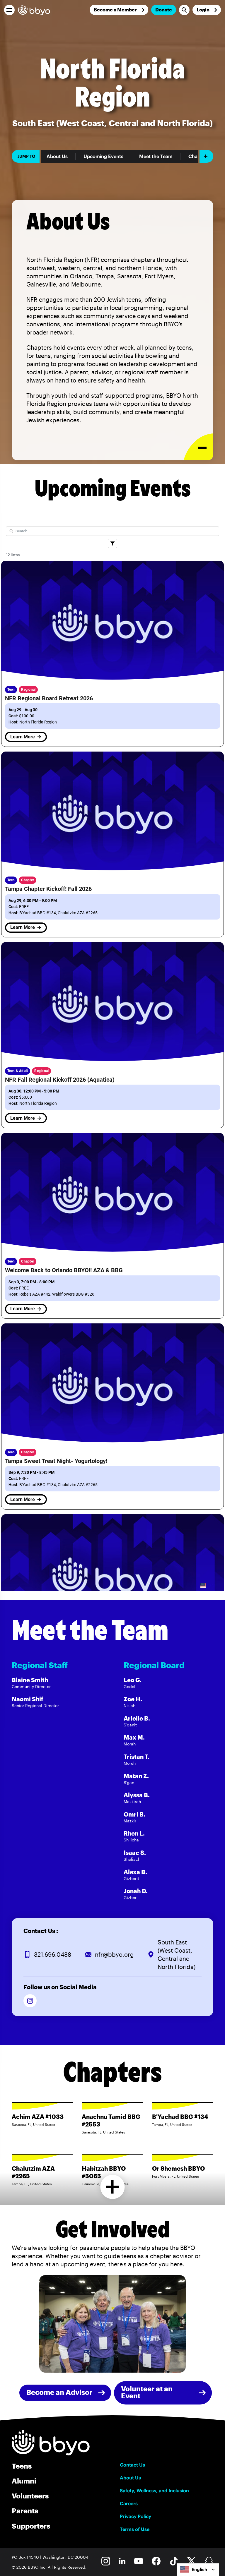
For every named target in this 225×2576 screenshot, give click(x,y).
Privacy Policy (135, 2516)
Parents (25, 2511)
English (199, 2569)
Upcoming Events (103, 156)
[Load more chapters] (113, 2187)
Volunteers (30, 2496)
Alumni (24, 2481)
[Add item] (206, 156)
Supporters (31, 2526)
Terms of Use (135, 2529)
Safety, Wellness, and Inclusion (154, 2491)
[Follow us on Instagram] (30, 2001)
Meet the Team (156, 156)
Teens (22, 2466)
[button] (9, 10)
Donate (164, 10)
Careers (129, 2503)
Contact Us (132, 2465)
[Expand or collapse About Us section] (198, 447)
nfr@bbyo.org (114, 1954)
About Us (57, 156)
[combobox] (198, 2570)
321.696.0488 (53, 1954)
